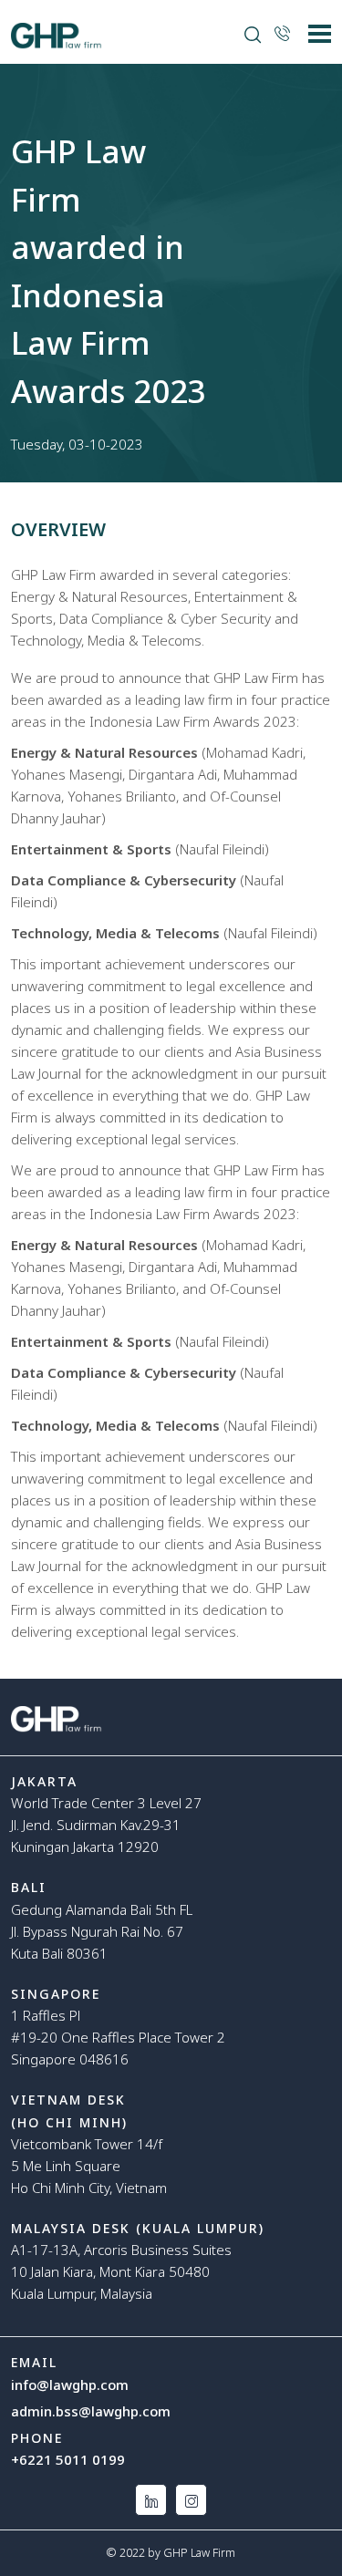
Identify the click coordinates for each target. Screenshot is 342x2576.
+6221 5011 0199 (68, 2459)
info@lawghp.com (70, 2385)
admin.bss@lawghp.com (91, 2411)
